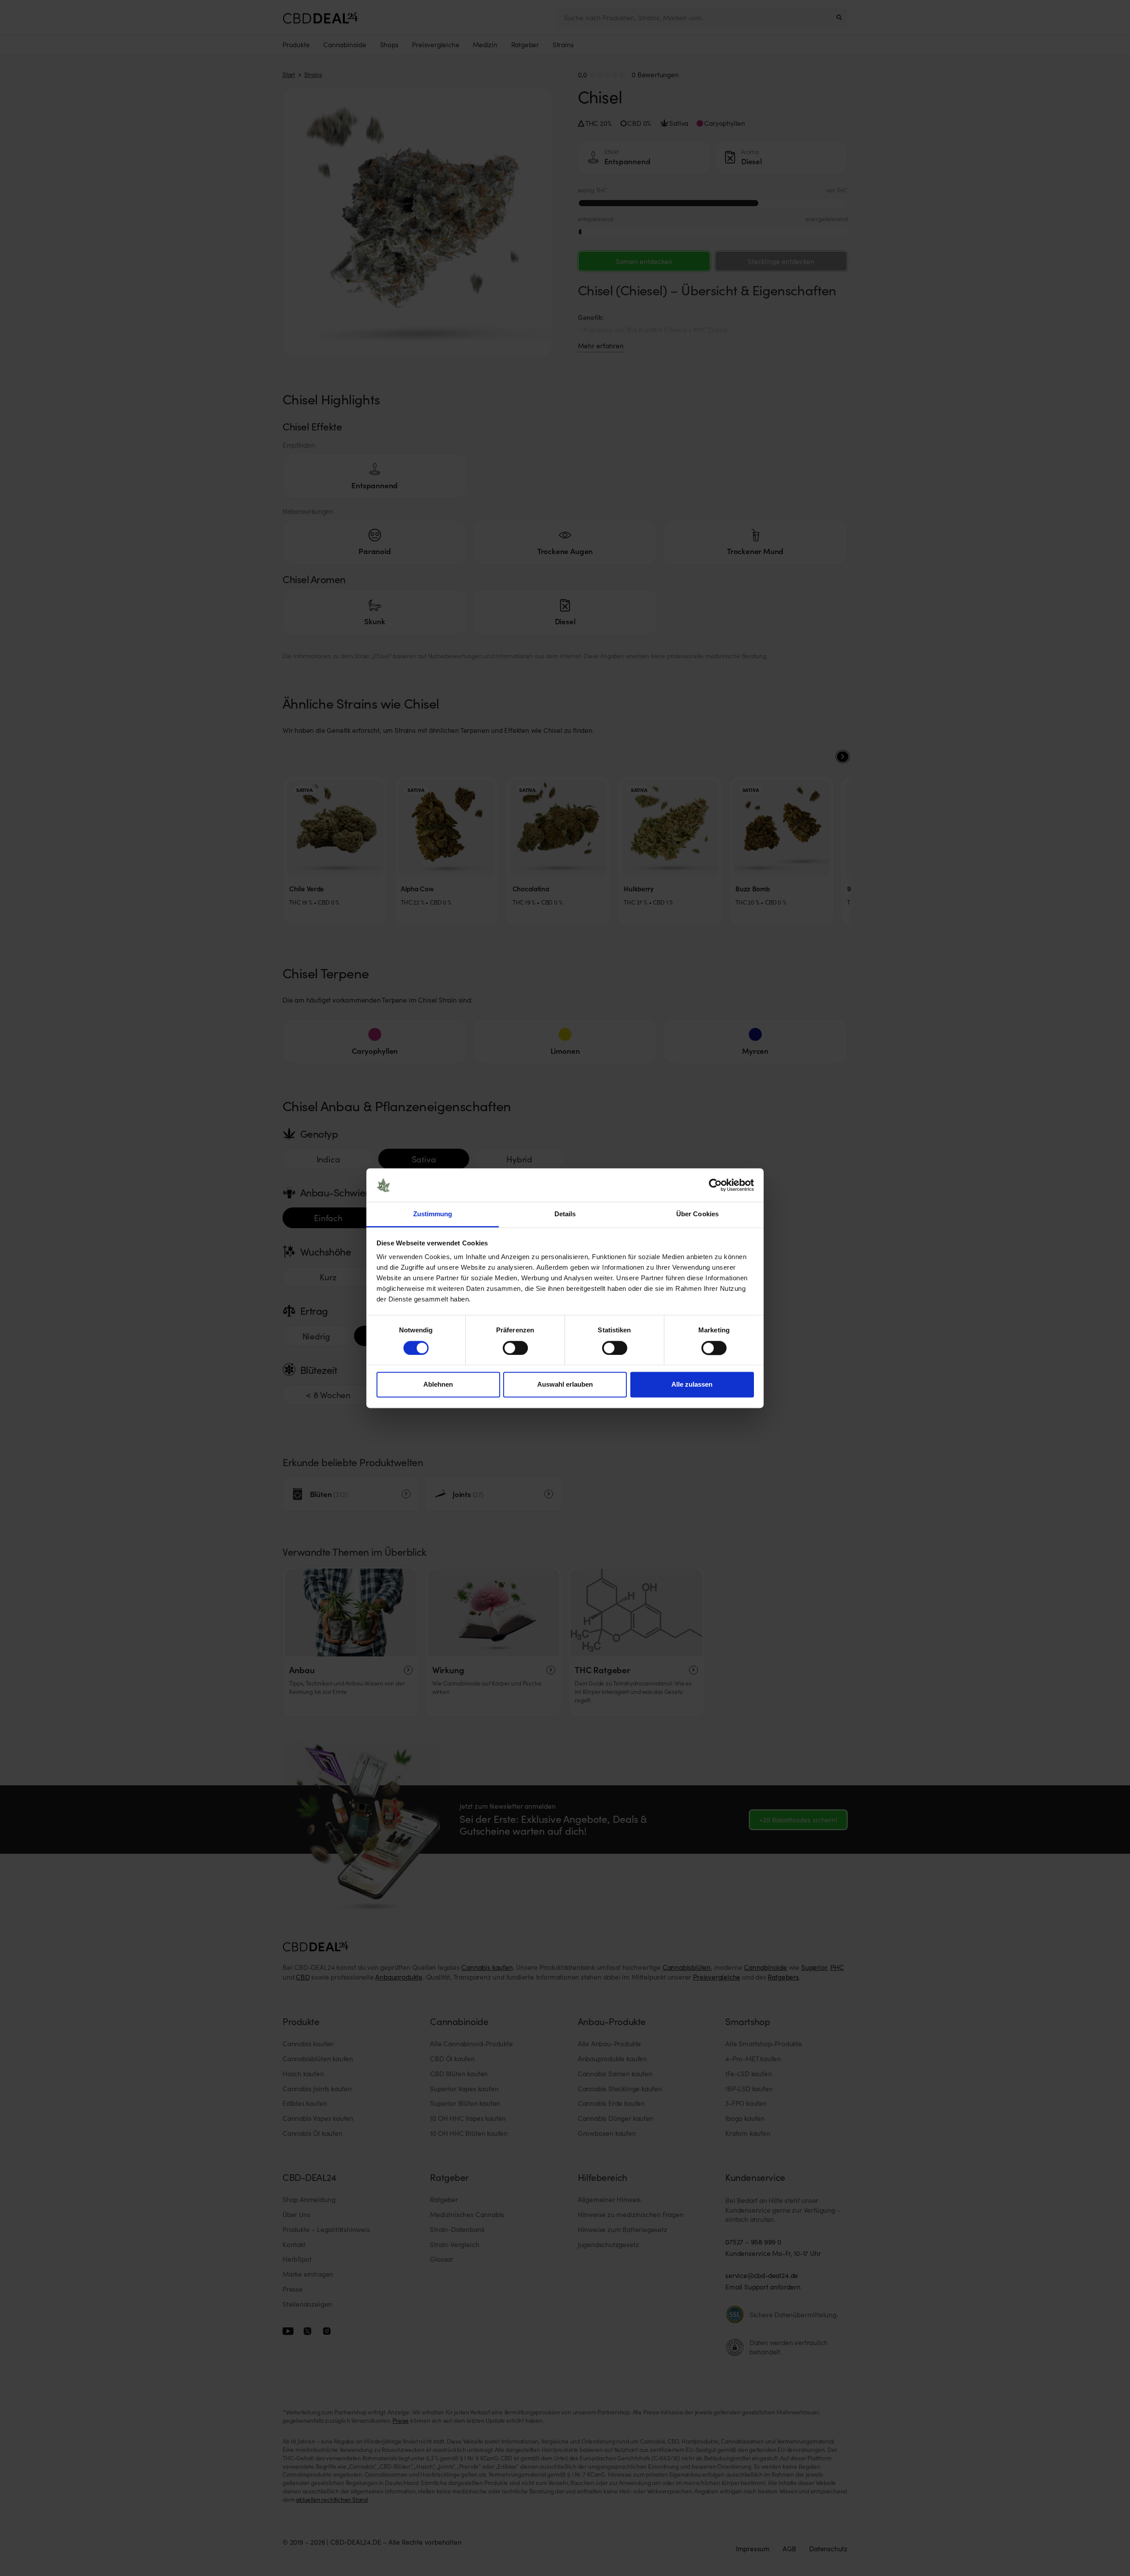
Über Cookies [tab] (697, 1214)
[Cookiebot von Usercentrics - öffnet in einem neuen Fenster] (715, 1185)
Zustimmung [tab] (433, 1214)
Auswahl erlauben (565, 1385)
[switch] (515, 1348)
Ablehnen (438, 1385)
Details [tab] (565, 1214)
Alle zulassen (692, 1385)
